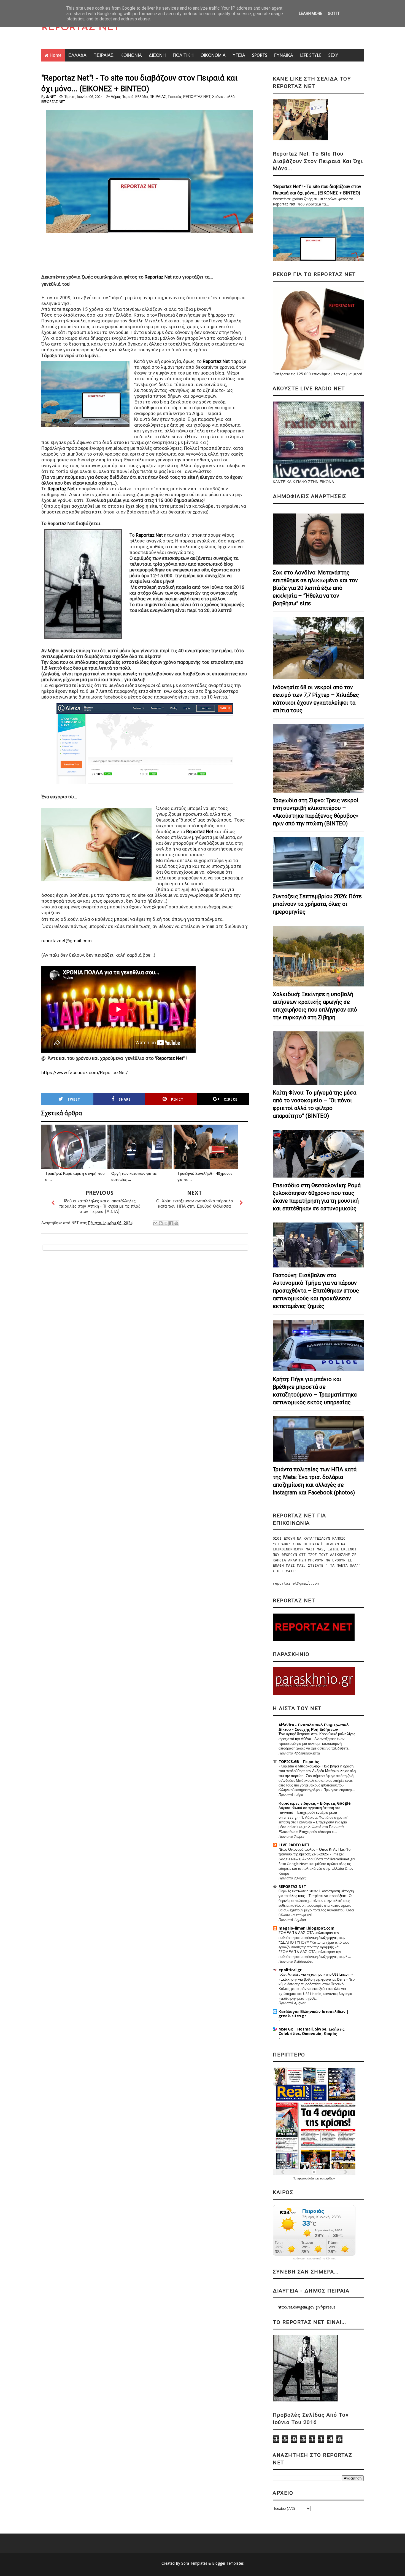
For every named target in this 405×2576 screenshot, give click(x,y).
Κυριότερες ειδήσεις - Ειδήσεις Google (315, 1803)
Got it (334, 14)
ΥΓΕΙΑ (239, 55)
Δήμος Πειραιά (122, 97)
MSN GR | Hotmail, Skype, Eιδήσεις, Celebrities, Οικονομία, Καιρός (312, 2031)
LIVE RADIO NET (294, 1845)
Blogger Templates (228, 2563)
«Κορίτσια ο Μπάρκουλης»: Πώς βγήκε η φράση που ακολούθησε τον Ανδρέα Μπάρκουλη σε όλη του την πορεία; (317, 1771)
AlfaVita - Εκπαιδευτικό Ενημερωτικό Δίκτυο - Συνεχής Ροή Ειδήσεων (314, 1727)
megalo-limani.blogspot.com (307, 1928)
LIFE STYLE (311, 55)
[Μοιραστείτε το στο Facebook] (171, 1223)
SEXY (333, 55)
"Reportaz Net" (170, 1058)
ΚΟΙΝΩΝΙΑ (131, 55)
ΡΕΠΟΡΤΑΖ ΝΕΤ (197, 97)
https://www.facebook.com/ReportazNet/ (85, 1072)
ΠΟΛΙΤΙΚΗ (183, 55)
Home (56, 55)
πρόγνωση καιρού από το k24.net (314, 2259)
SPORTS (260, 55)
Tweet (74, 1100)
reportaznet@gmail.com (67, 941)
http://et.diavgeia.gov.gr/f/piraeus (307, 2307)
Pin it (177, 1100)
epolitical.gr (290, 1970)
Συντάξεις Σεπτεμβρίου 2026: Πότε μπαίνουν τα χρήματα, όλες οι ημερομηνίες (317, 904)
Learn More (311, 14)
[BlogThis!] (161, 1223)
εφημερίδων (327, 2178)
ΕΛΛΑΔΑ (77, 55)
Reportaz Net (158, 277)
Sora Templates (194, 2563)
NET (53, 97)
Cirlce (231, 1100)
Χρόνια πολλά (223, 97)
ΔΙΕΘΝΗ (157, 55)
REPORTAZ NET (80, 28)
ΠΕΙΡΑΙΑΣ (103, 55)
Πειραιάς (175, 97)
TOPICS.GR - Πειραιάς (299, 1762)
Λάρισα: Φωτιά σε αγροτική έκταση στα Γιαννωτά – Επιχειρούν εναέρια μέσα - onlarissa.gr (310, 1813)
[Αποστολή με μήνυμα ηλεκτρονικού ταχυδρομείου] (155, 1223)
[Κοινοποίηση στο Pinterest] (176, 1223)
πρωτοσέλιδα (306, 2178)
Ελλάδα (142, 97)
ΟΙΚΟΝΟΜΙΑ (213, 55)
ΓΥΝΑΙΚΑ (284, 55)
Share (125, 1100)
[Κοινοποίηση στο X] (166, 1223)
